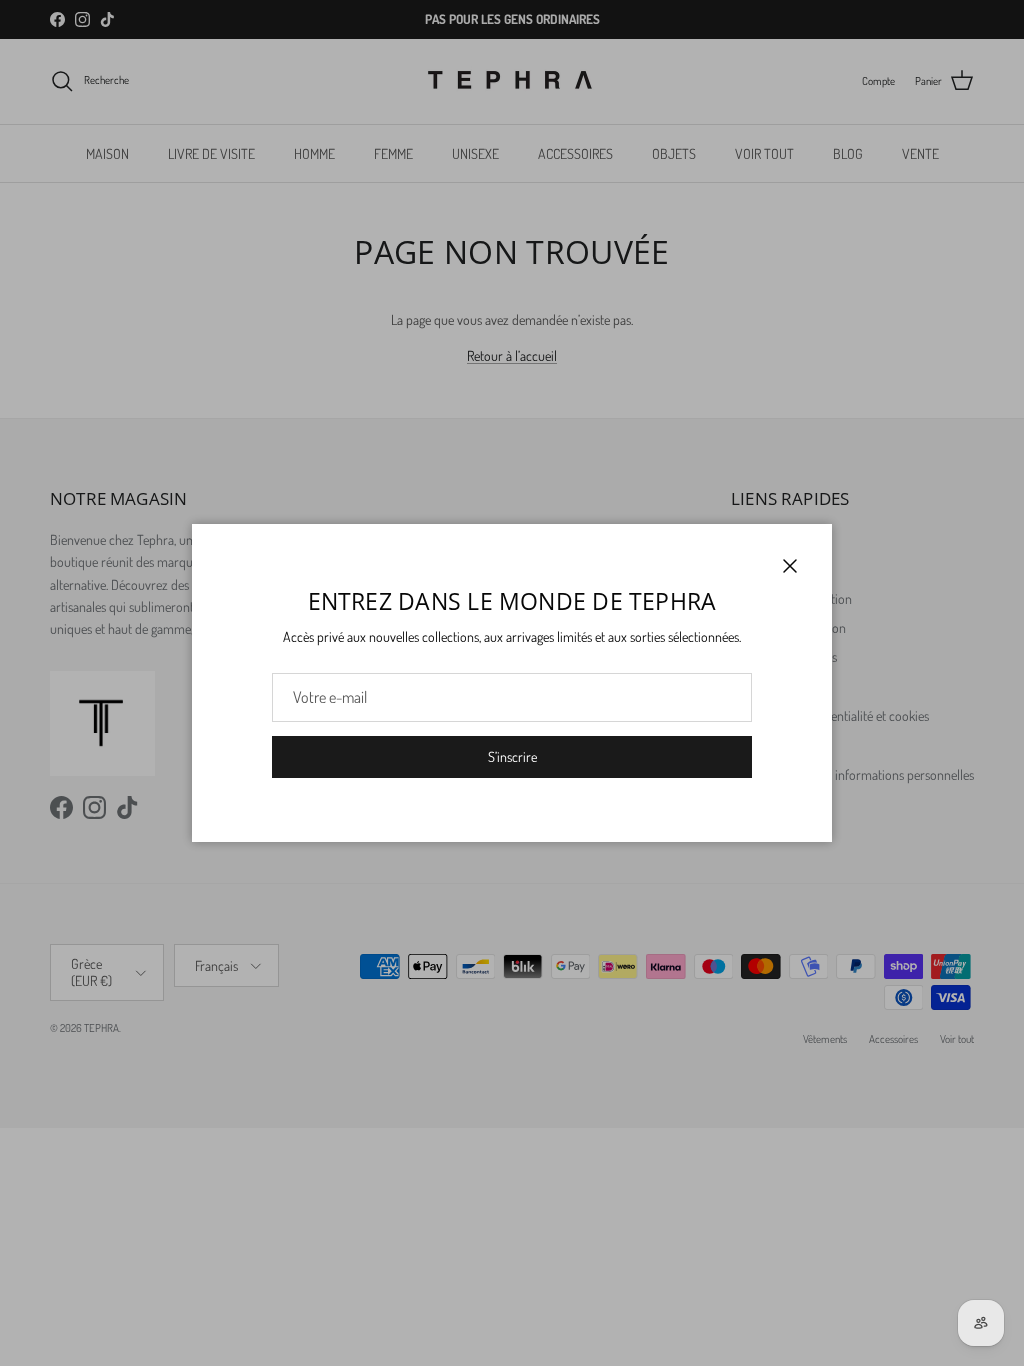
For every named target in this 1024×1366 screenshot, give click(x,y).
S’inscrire (512, 756)
